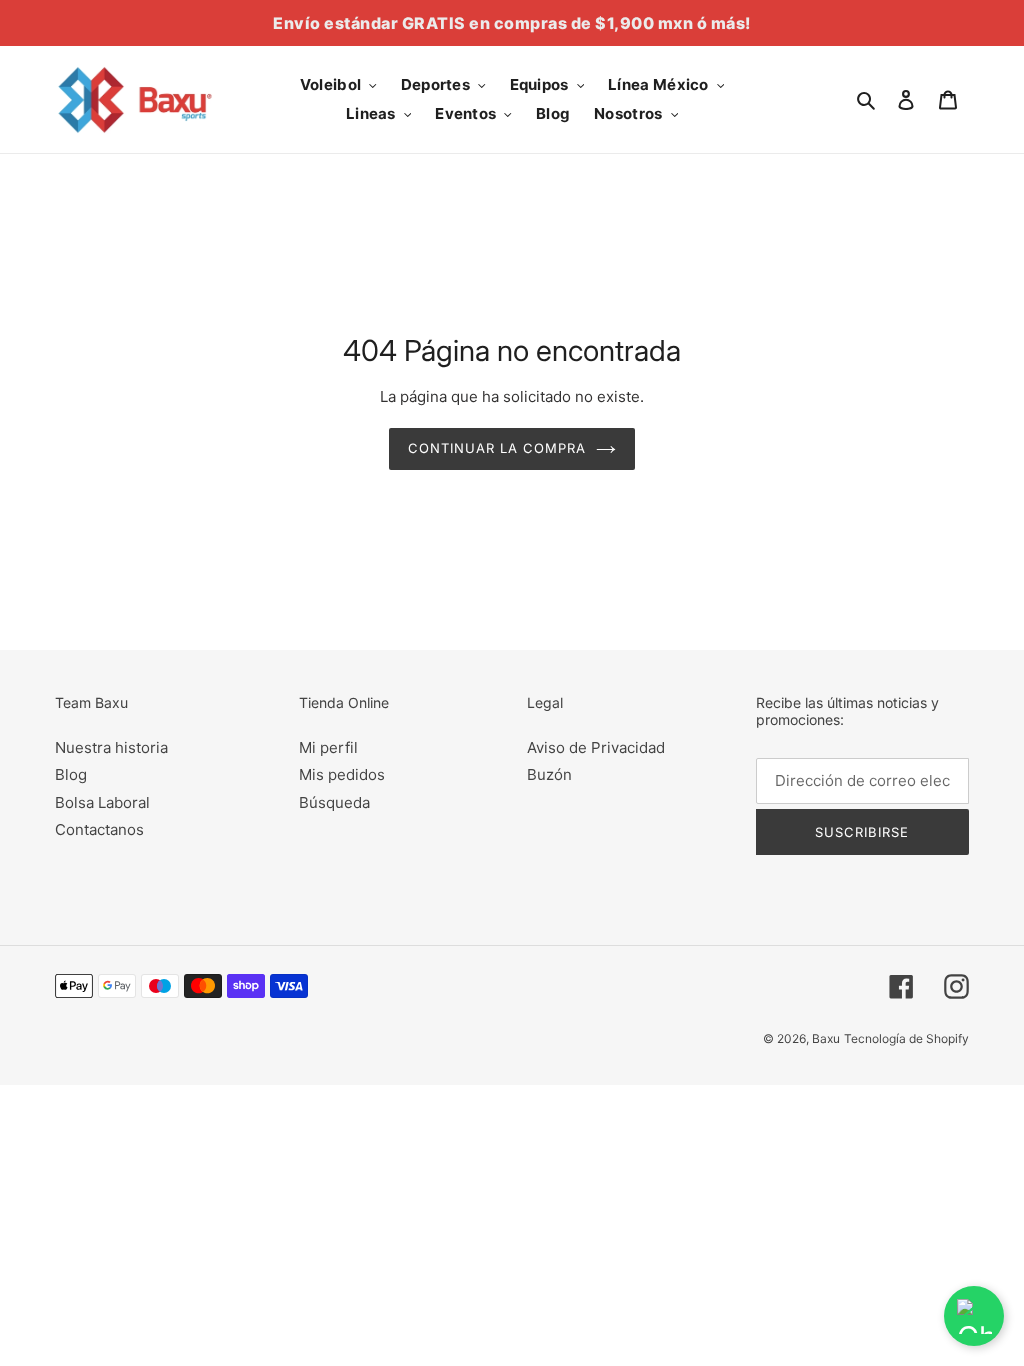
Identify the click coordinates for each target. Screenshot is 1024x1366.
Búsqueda (334, 802)
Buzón (549, 774)
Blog (71, 774)
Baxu (826, 1038)
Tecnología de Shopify (906, 1038)
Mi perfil (328, 747)
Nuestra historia (111, 747)
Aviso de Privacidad (596, 747)
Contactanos (99, 829)
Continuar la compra (497, 448)
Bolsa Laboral (102, 802)
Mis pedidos (342, 774)
